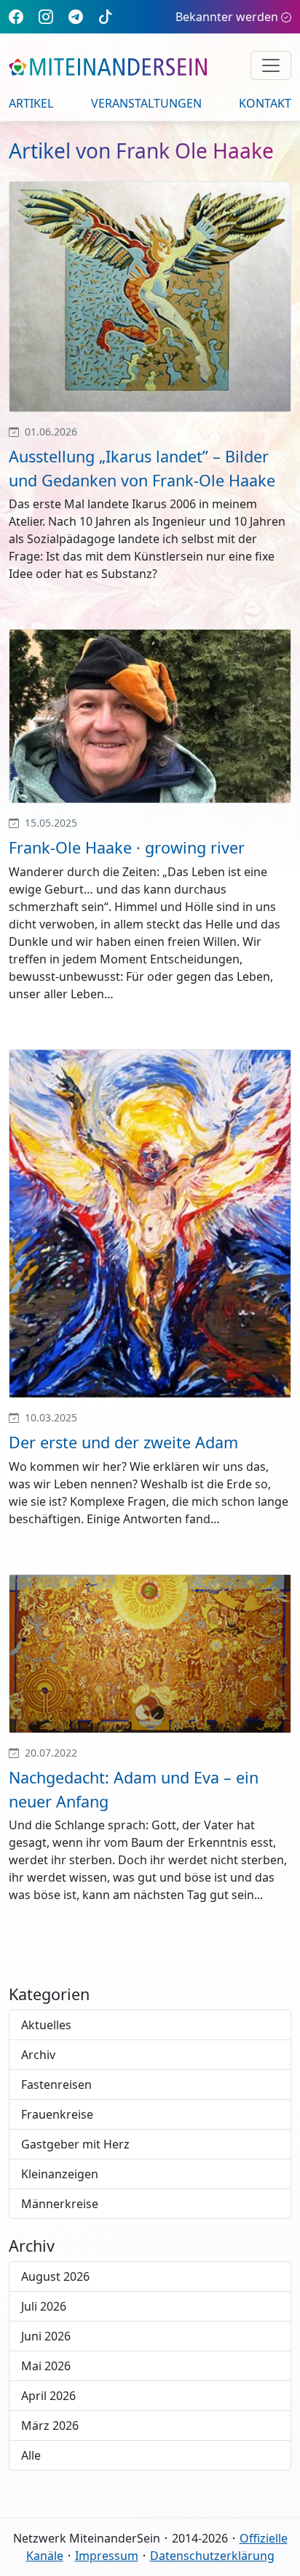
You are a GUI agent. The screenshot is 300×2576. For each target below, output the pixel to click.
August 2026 (55, 2276)
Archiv (38, 2055)
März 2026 (50, 2425)
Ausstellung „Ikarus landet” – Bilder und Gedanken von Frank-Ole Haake (142, 468)
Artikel (31, 103)
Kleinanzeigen (60, 2174)
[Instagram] (46, 16)
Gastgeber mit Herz (75, 2144)
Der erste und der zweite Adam (123, 1442)
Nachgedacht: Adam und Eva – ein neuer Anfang (134, 1789)
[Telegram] (76, 16)
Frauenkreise (57, 2114)
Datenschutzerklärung (212, 2556)
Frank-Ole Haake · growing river (127, 847)
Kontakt (265, 103)
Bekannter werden (227, 17)
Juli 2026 (44, 2306)
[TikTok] (106, 16)
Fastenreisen (56, 2085)
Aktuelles (46, 2025)
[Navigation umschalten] (271, 65)
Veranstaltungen (146, 103)
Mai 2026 (46, 2366)
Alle (31, 2455)
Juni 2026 (46, 2336)
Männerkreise (60, 2204)
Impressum (107, 2556)
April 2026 (48, 2396)
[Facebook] (16, 16)
